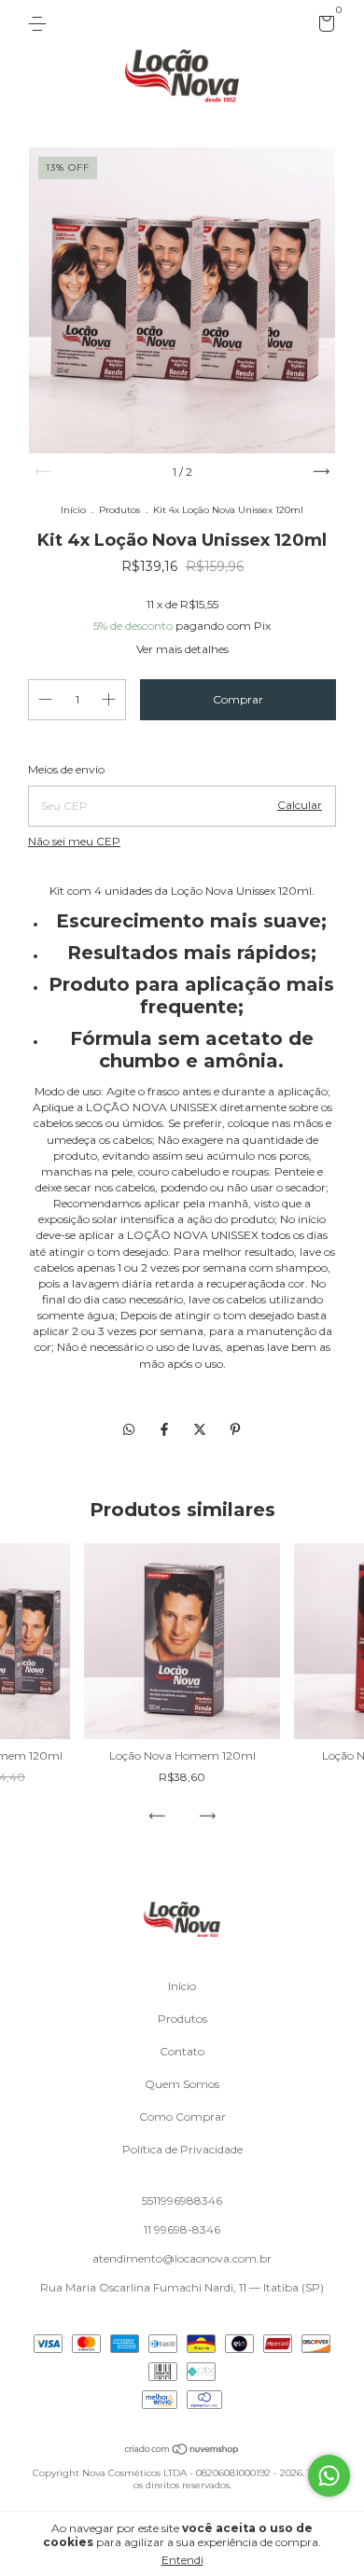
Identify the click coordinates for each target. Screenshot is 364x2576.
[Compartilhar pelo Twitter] (202, 1429)
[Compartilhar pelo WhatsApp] (129, 1429)
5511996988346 (182, 2200)
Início (73, 510)
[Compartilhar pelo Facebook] (166, 1429)
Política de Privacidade (182, 2149)
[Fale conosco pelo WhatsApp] (329, 2476)
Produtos (119, 510)
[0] (323, 27)
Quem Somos (182, 2084)
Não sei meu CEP (74, 841)
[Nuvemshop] (182, 2451)
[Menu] (41, 24)
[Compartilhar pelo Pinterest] (235, 1429)
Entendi (182, 2560)
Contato (182, 2051)
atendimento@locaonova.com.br (182, 2258)
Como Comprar (182, 2116)
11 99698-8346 (182, 2229)
